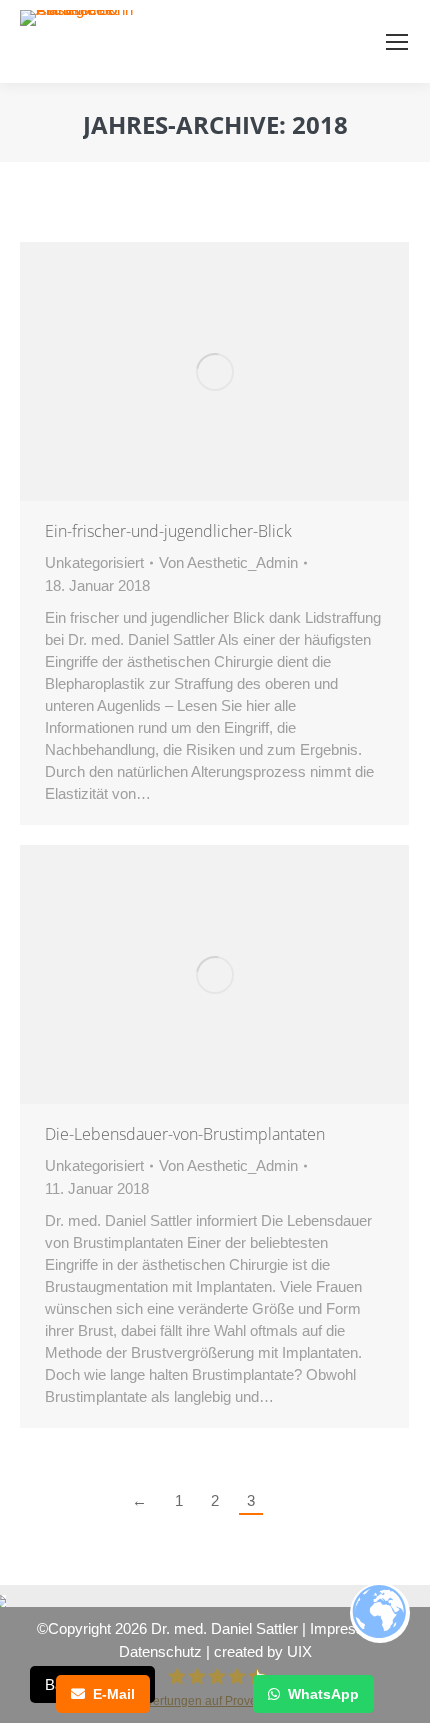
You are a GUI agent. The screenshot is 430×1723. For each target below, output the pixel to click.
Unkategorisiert (94, 562)
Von (228, 562)
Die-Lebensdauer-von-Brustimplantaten (185, 1134)
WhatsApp (323, 1694)
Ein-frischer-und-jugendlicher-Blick (168, 531)
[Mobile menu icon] (397, 42)
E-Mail (114, 1694)
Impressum (347, 1628)
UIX (299, 1651)
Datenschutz (160, 1651)
